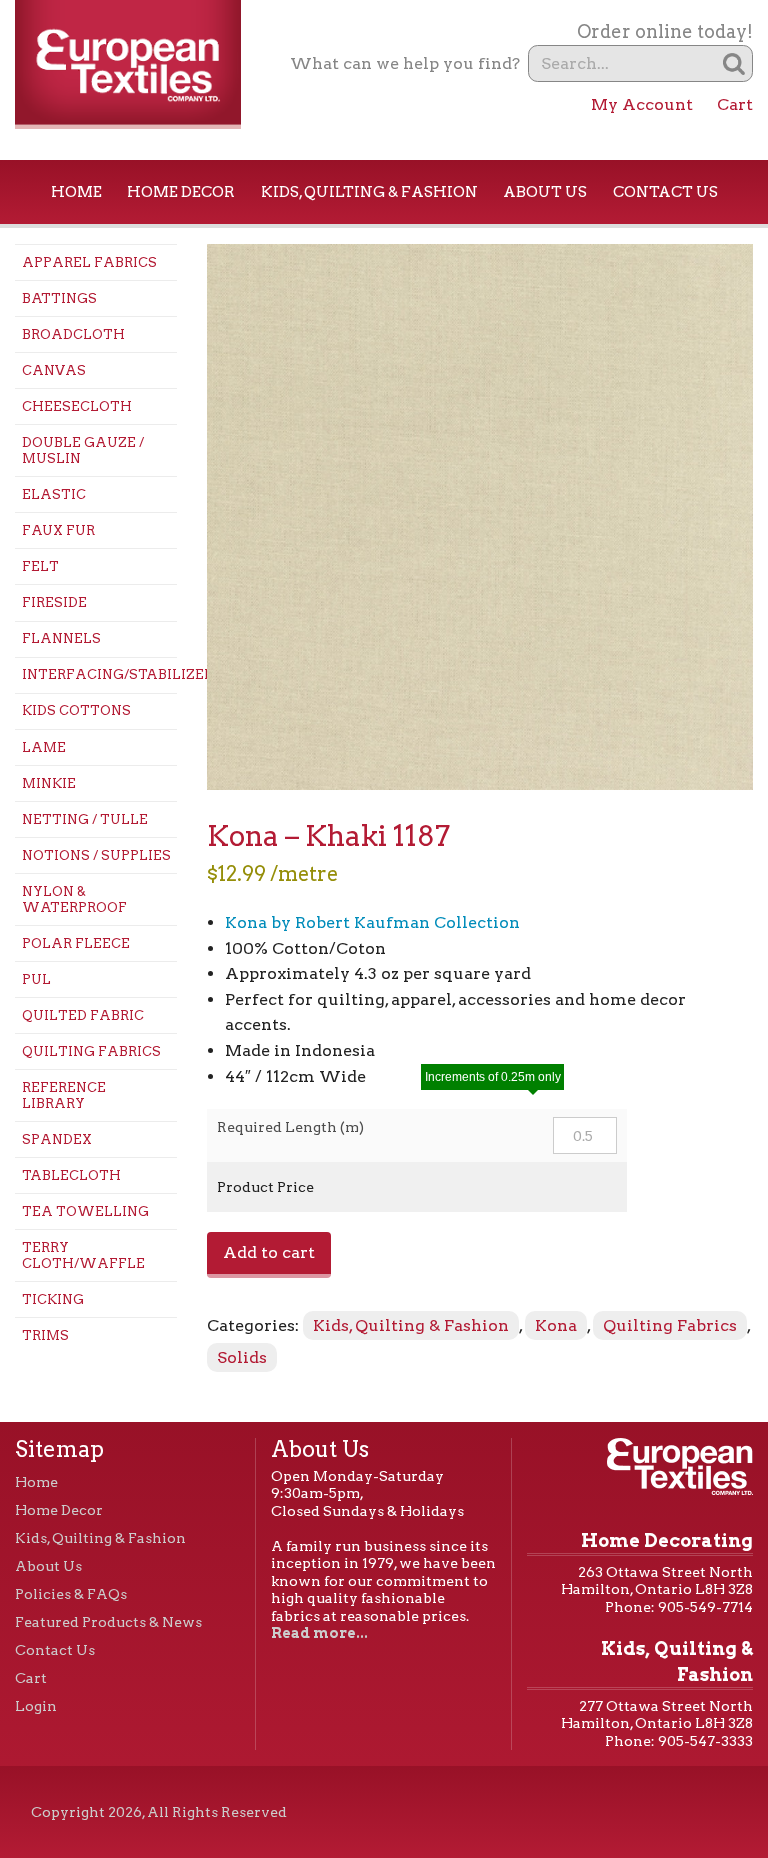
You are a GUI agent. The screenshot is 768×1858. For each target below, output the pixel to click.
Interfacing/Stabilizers (99, 674)
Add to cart (269, 1252)
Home (76, 192)
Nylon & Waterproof (74, 899)
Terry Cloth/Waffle (83, 1255)
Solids (242, 1357)
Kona (556, 1325)
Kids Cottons (76, 710)
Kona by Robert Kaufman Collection (372, 922)
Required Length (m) (290, 1127)
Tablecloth (71, 1175)
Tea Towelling (85, 1211)
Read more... (319, 1633)
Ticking (53, 1299)
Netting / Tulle (85, 819)
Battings (59, 298)
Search (734, 63)
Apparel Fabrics (89, 262)
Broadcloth (73, 334)
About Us (545, 192)
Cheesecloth (77, 406)
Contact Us (665, 192)
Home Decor (181, 192)
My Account (642, 104)
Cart (735, 104)
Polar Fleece (76, 943)
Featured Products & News (108, 1622)
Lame (44, 747)
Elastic (54, 494)
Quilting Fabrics (91, 1051)
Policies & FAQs (71, 1594)
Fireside (54, 602)
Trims (45, 1335)
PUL (36, 979)
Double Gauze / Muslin (83, 450)
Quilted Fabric (83, 1015)
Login (36, 1706)
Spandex (57, 1139)
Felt (40, 566)
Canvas (54, 370)
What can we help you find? (405, 63)
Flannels (61, 638)
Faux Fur (58, 530)
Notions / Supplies (96, 855)
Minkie (49, 783)
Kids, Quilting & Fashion (369, 192)
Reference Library (64, 1095)
